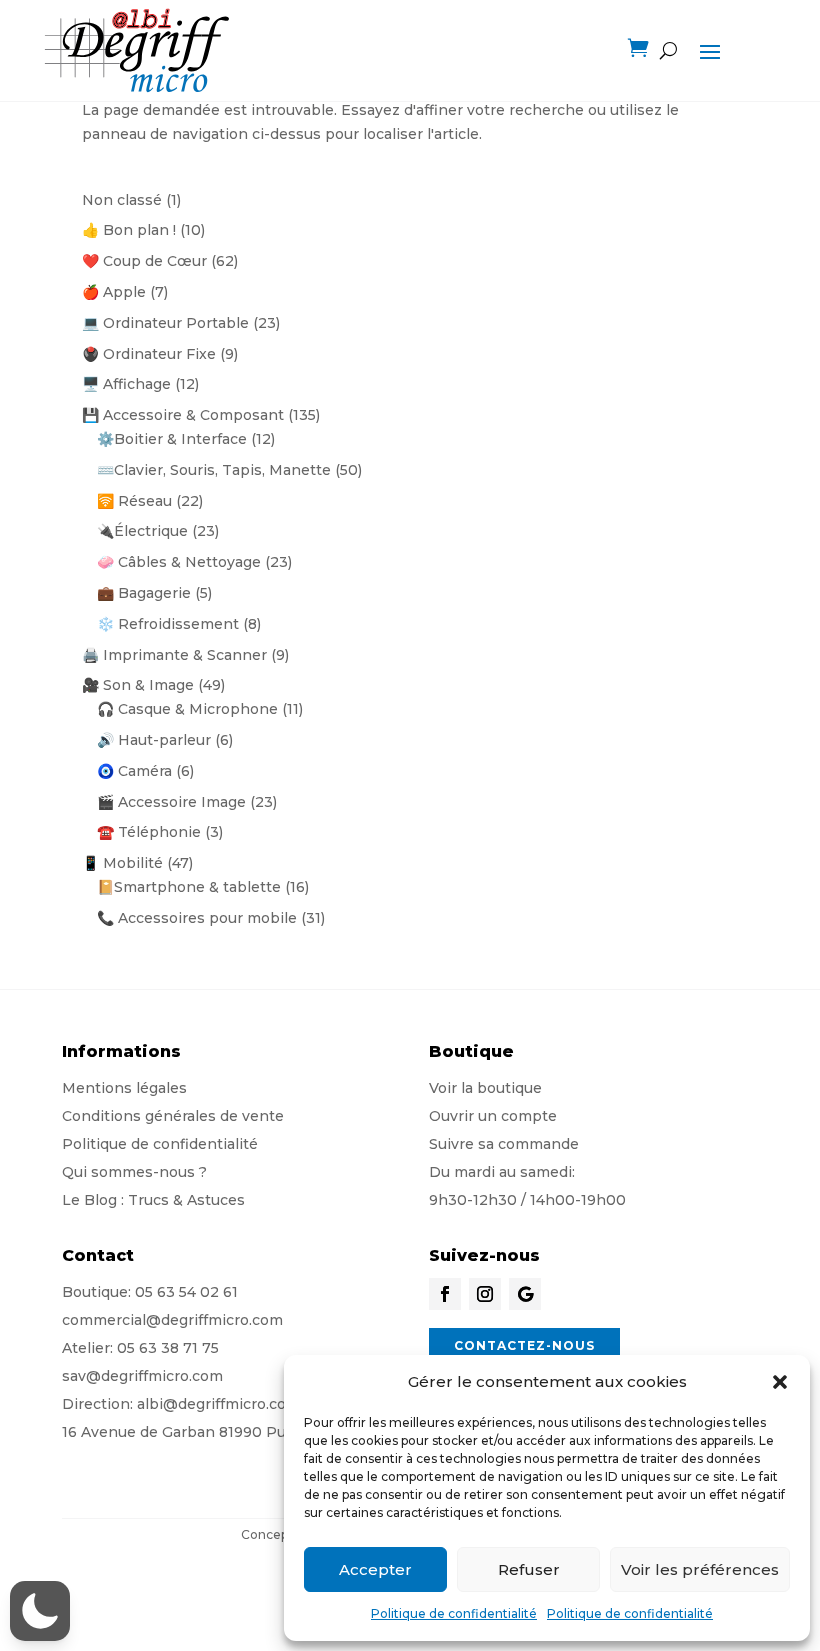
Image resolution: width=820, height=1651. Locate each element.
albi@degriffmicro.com (218, 1404)
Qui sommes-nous (128, 1172)
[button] (780, 1382)
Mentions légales (124, 1088)
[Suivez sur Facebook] (445, 1294)
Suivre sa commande (504, 1144)
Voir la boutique (485, 1088)
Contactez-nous (524, 1345)
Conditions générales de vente (173, 1116)
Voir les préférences (700, 1569)
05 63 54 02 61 (186, 1292)
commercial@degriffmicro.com (172, 1320)
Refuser (529, 1569)
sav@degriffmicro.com (142, 1376)
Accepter (375, 1569)
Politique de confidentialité (454, 1613)
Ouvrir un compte (493, 1116)
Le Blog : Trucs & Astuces (153, 1200)
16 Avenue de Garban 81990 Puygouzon (205, 1432)
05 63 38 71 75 (168, 1348)
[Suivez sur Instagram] (485, 1294)
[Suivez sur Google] (525, 1294)
